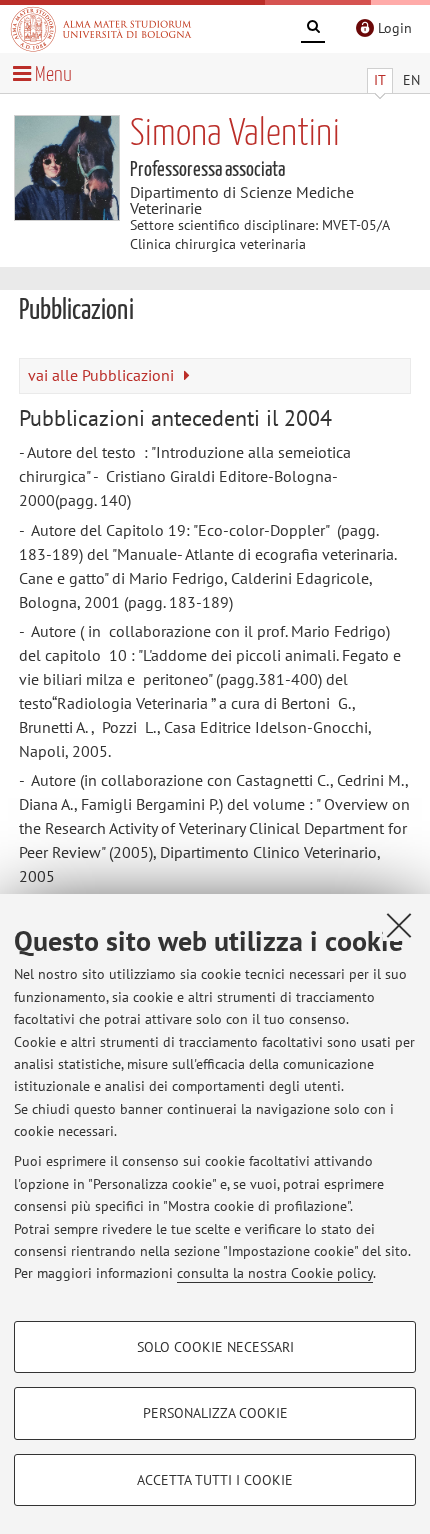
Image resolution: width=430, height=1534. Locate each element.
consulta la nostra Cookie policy (275, 1273)
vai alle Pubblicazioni (103, 375)
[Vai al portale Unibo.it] (101, 29)
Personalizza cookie (215, 1413)
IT (380, 80)
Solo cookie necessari (215, 1347)
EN (411, 80)
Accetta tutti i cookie (215, 1480)
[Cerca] (313, 30)
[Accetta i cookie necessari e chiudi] (399, 925)
